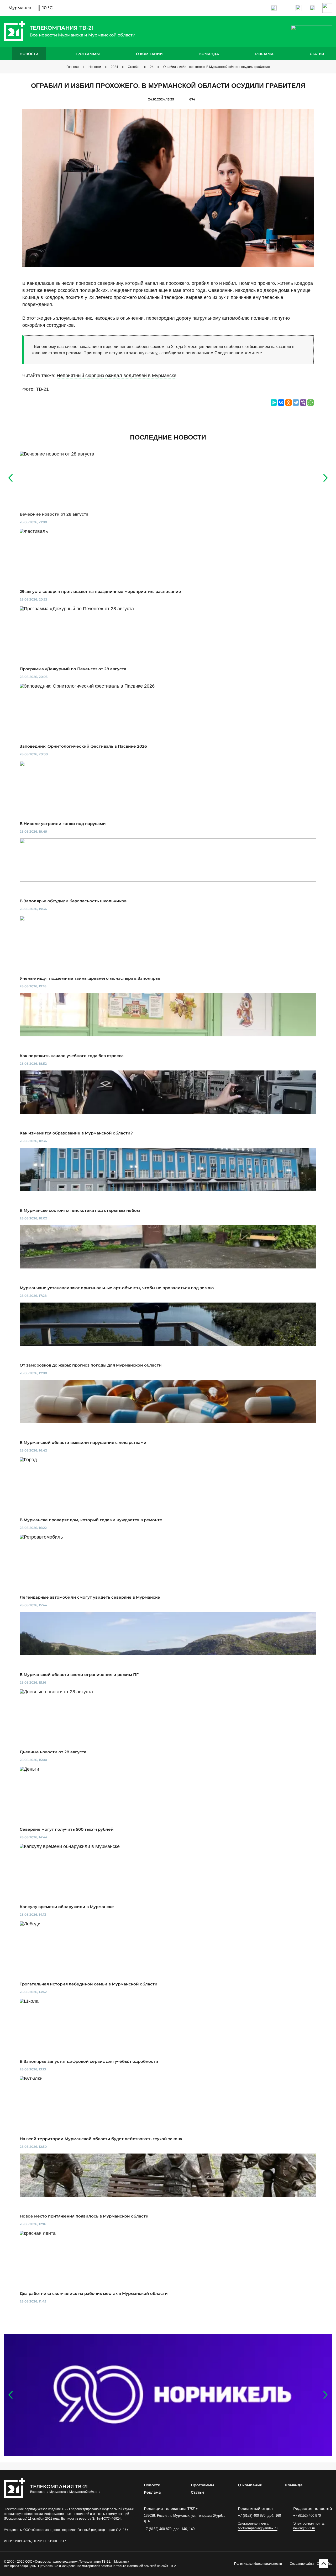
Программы (87, 54)
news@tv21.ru (304, 2528)
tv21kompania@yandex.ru (258, 2528)
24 (152, 67)
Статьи (317, 54)
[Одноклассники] (288, 403)
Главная (73, 67)
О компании (149, 54)
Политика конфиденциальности (258, 2564)
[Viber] (303, 403)
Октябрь (134, 67)
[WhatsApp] (311, 403)
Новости (29, 54)
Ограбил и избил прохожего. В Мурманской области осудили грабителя (217, 67)
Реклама (264, 54)
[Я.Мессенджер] (274, 403)
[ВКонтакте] (281, 403)
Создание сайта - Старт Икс (311, 2564)
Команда (209, 54)
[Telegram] (296, 403)
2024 (114, 67)
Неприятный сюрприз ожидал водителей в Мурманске (117, 376)
